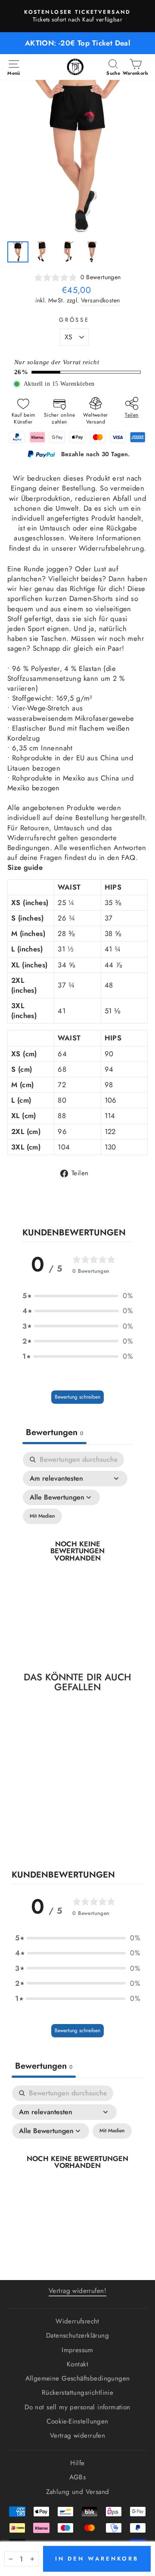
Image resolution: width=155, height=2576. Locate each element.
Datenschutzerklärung (77, 2335)
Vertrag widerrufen (77, 2436)
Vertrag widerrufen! (77, 2291)
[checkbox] (42, 1516)
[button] (77, 1296)
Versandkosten (100, 300)
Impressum (77, 2350)
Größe (74, 320)
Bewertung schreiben (77, 1397)
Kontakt (77, 2364)
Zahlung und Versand (78, 2492)
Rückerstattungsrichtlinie (77, 2393)
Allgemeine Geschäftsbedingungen (78, 2378)
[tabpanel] (77, 1551)
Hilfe (77, 2463)
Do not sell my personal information (77, 2407)
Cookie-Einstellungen (77, 2421)
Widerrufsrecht (77, 2321)
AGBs (78, 2477)
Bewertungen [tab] (54, 1432)
